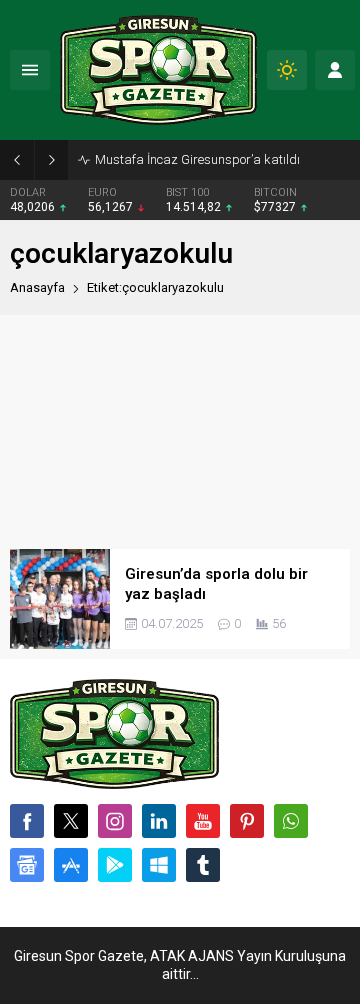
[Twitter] (71, 821)
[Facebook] (27, 821)
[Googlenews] (27, 865)
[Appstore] (71, 865)
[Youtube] (203, 821)
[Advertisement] (180, 432)
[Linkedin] (159, 821)
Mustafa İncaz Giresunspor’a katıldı (197, 159)
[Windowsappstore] (159, 865)
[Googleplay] (115, 865)
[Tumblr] (203, 865)
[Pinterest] (247, 821)
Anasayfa (37, 287)
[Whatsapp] (291, 821)
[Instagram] (115, 821)
